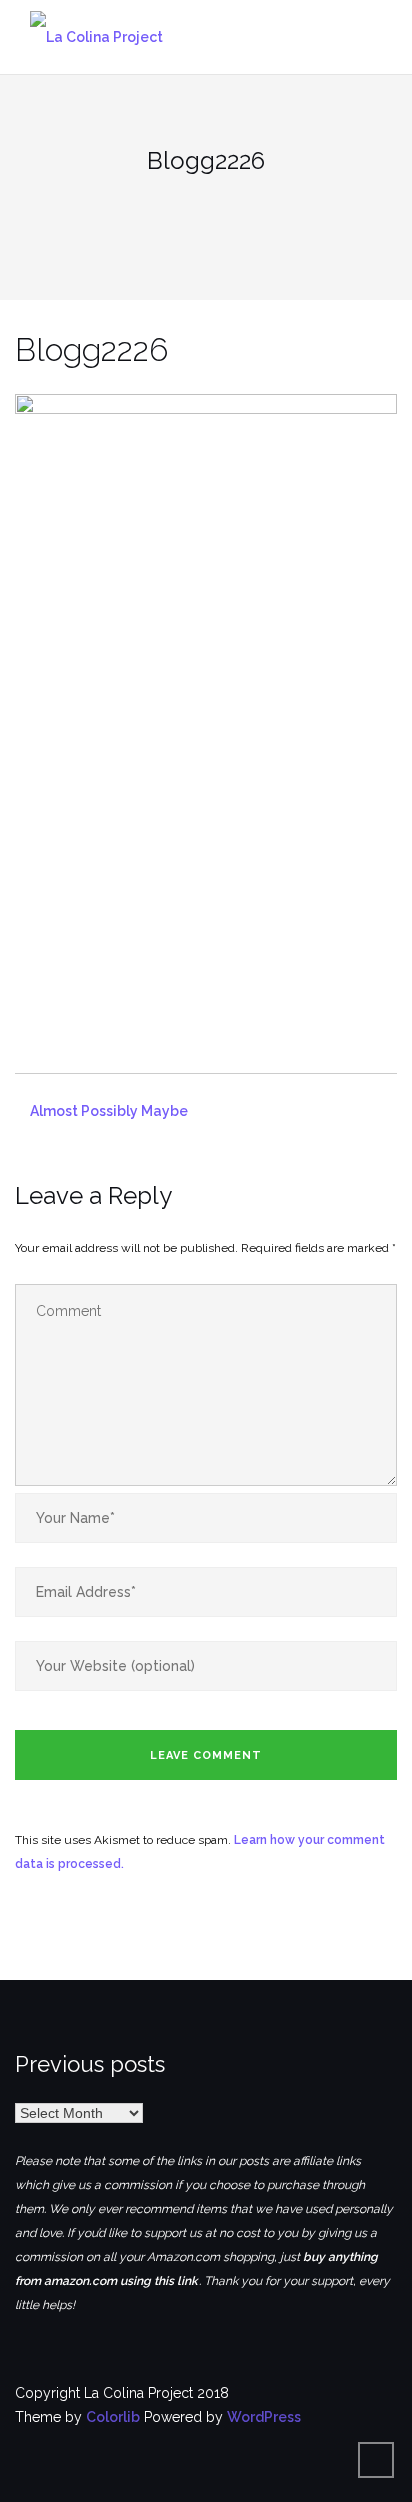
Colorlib (113, 2417)
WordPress (264, 2417)
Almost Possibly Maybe (109, 1111)
